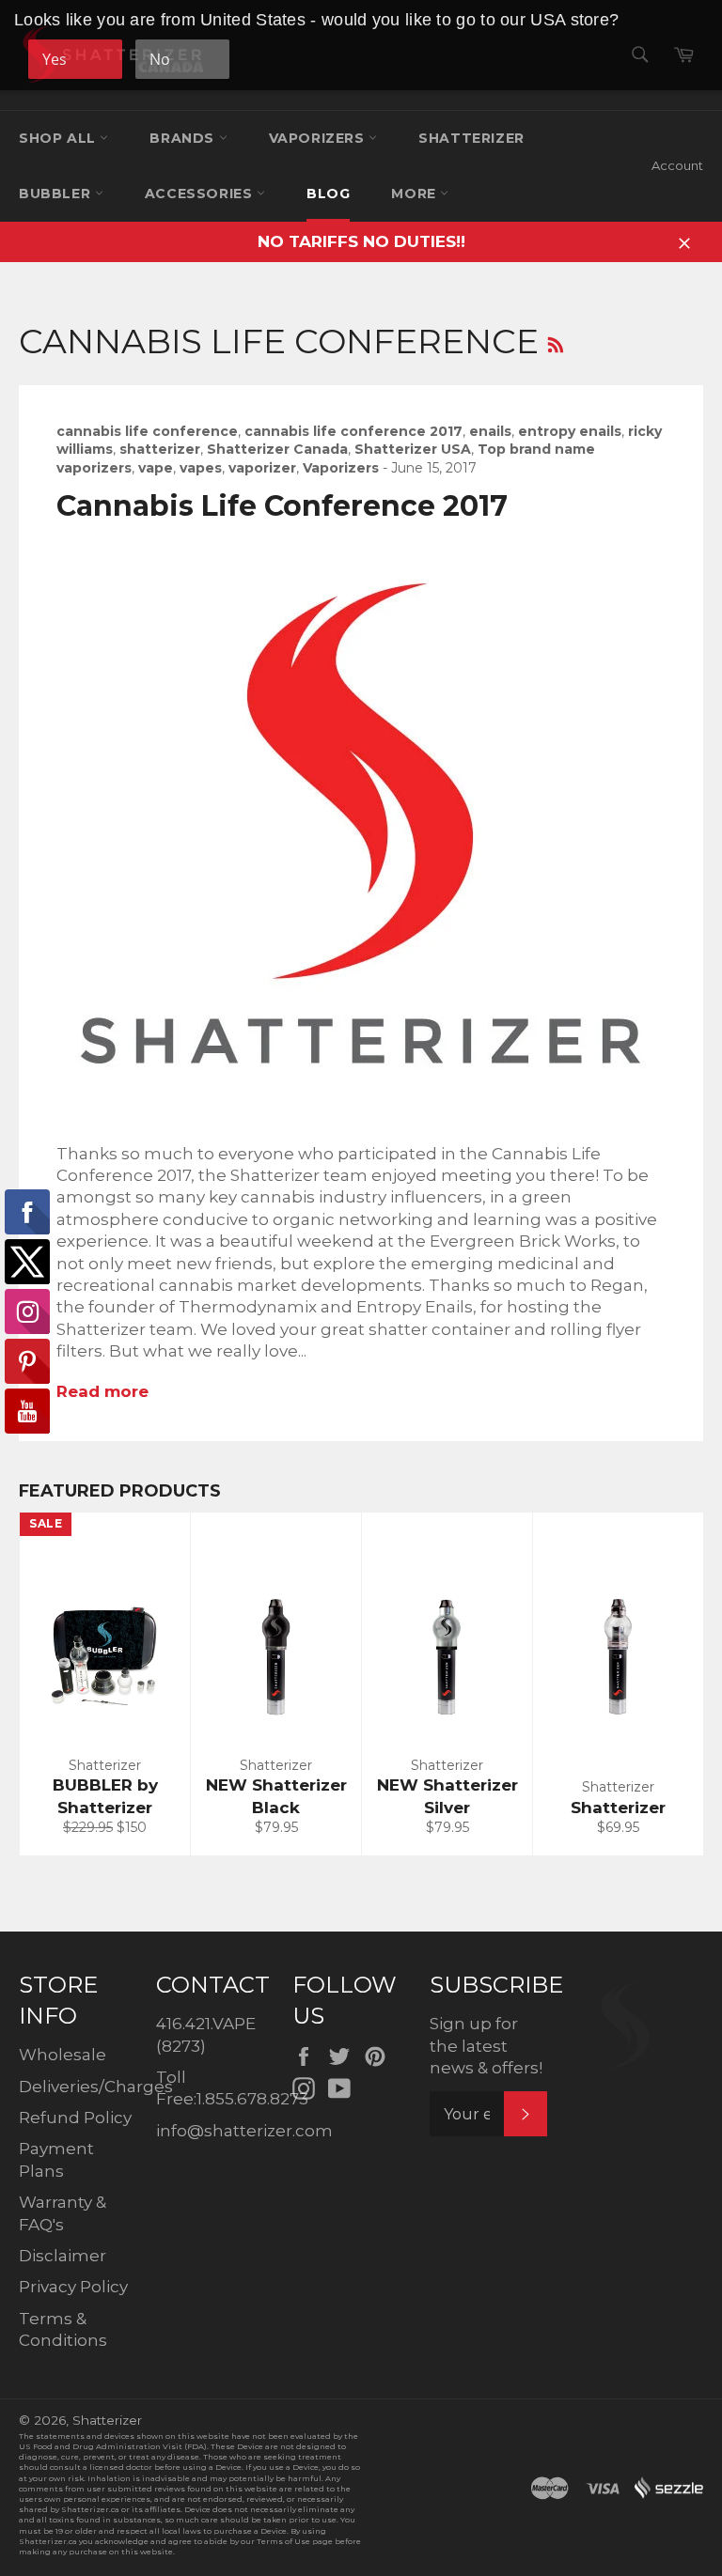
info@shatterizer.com (244, 2131)
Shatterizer (471, 138)
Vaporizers (319, 138)
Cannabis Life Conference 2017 (282, 506)
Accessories (201, 194)
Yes (55, 59)
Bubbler (57, 194)
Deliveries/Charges (96, 2087)
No (160, 59)
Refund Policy (75, 2118)
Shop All (59, 138)
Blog (328, 194)
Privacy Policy (73, 2287)
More (416, 194)
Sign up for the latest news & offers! (486, 2046)
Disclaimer (63, 2256)
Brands (184, 138)
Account (677, 165)
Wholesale (63, 2055)
